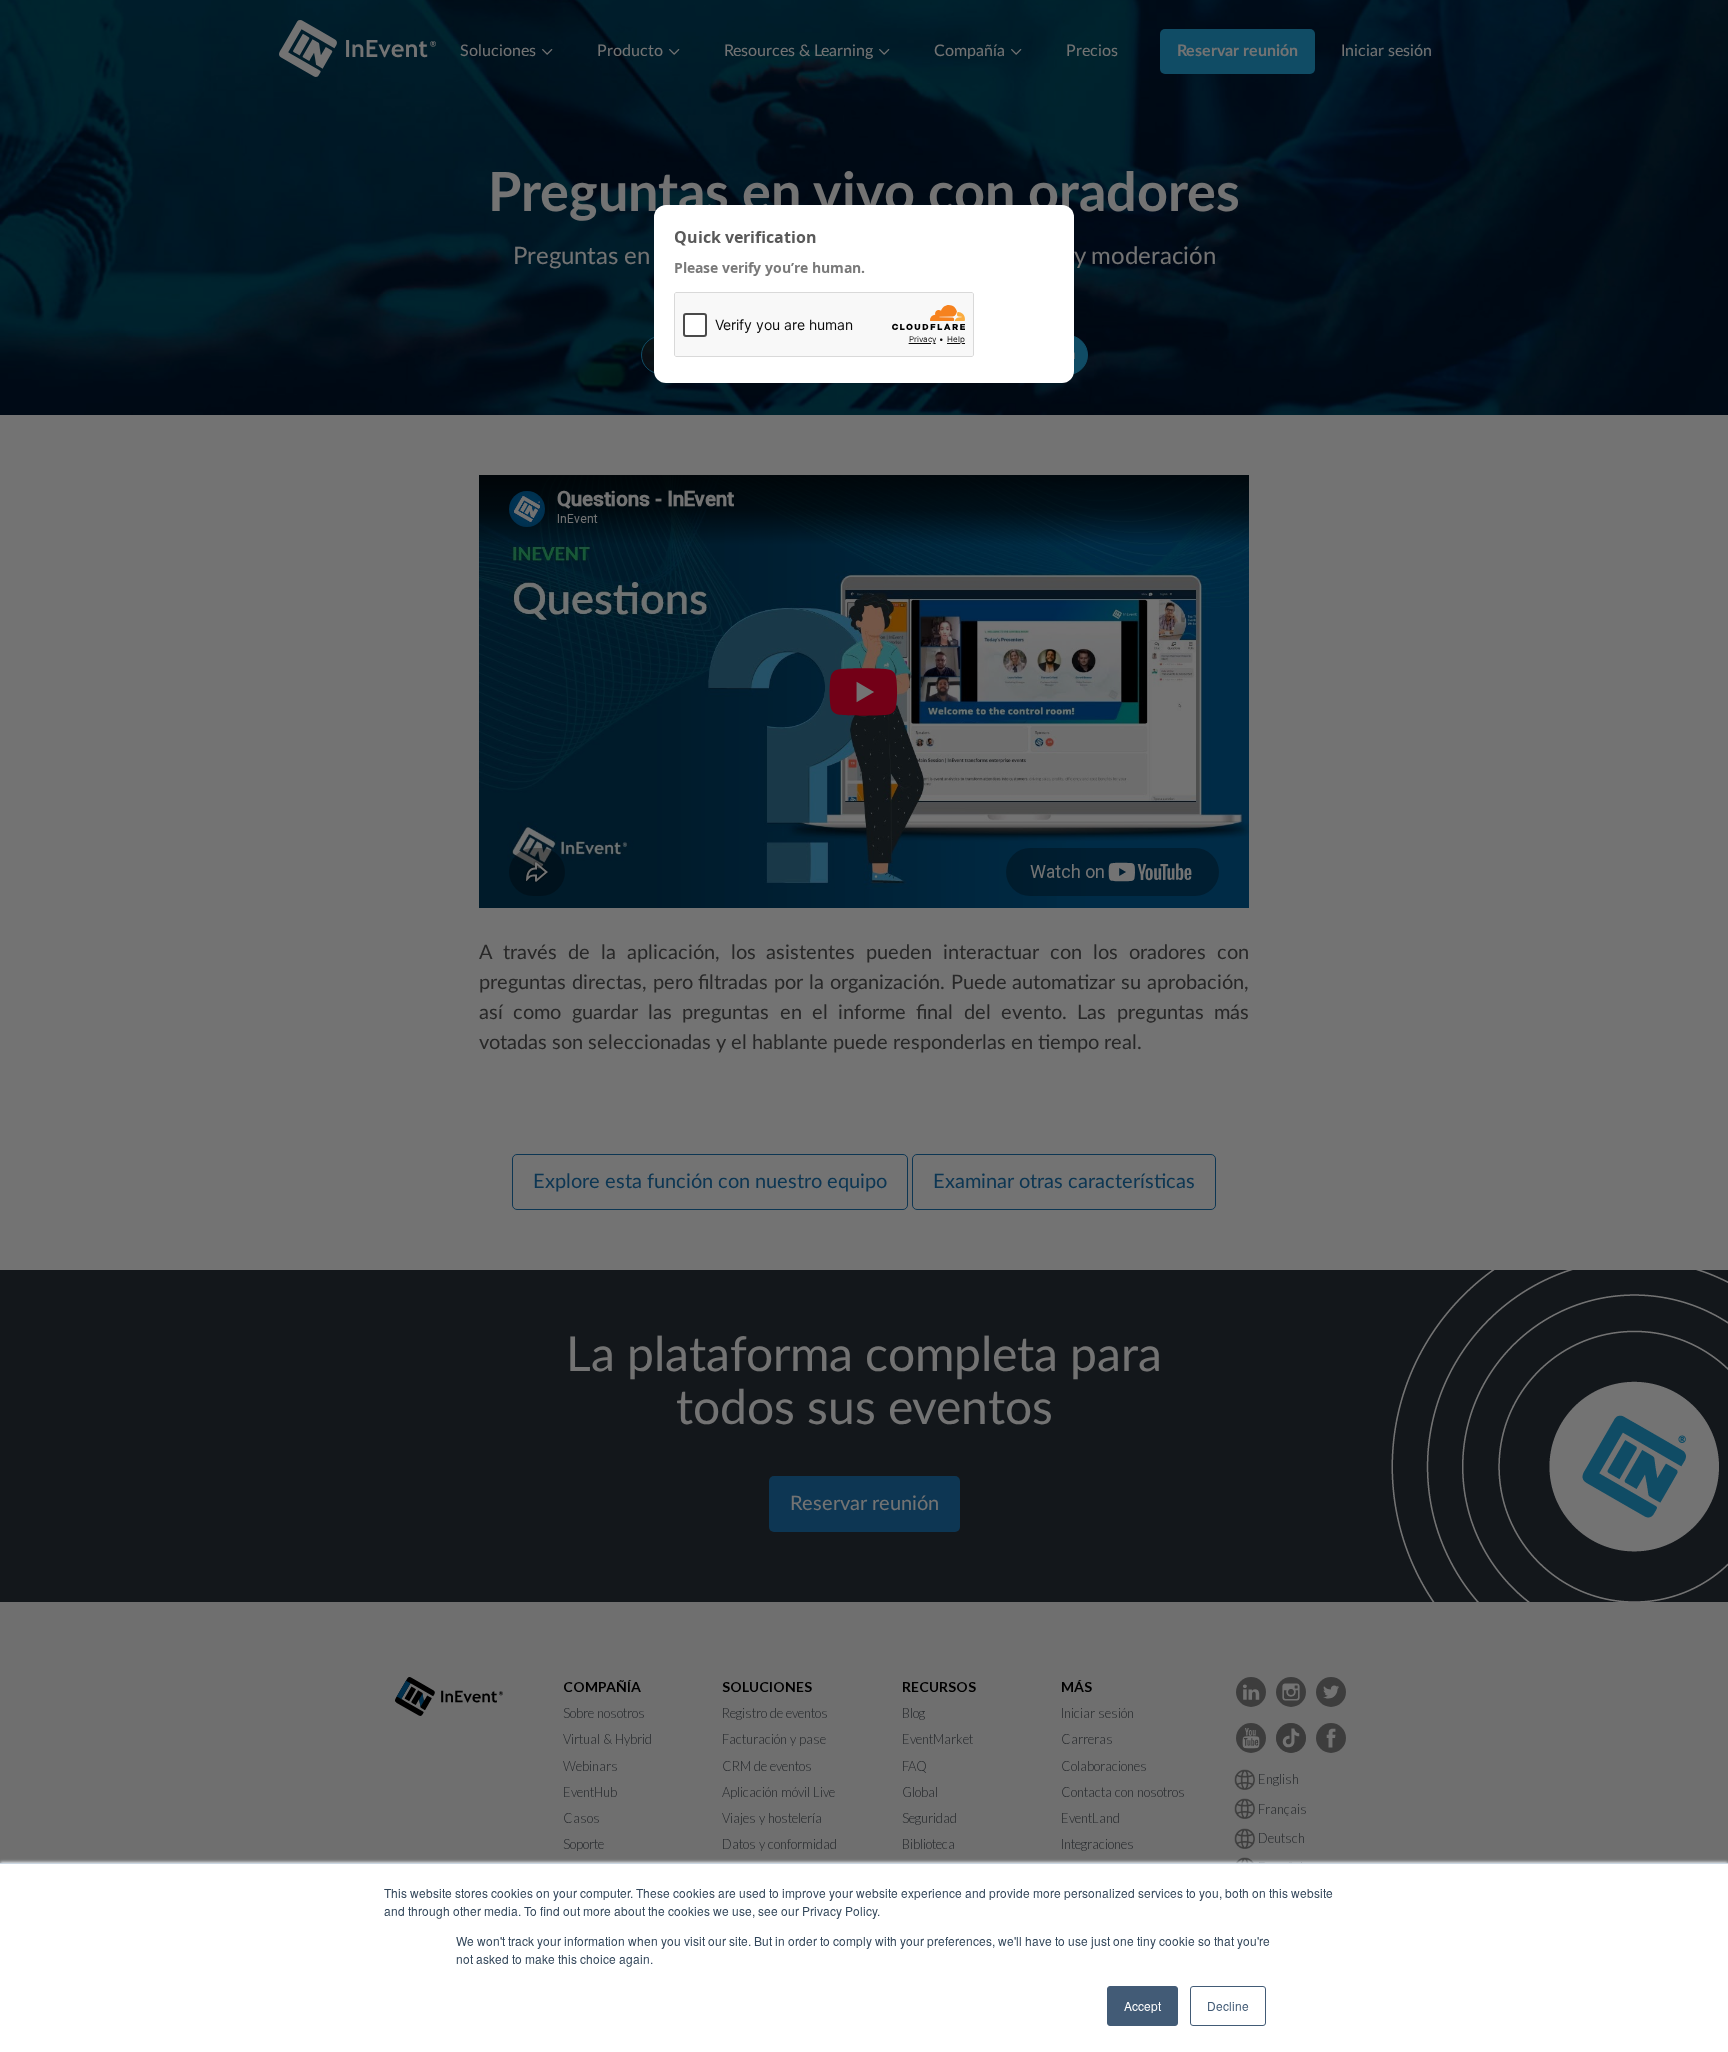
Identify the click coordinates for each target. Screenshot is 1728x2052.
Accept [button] (1142, 2005)
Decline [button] (1228, 2005)
